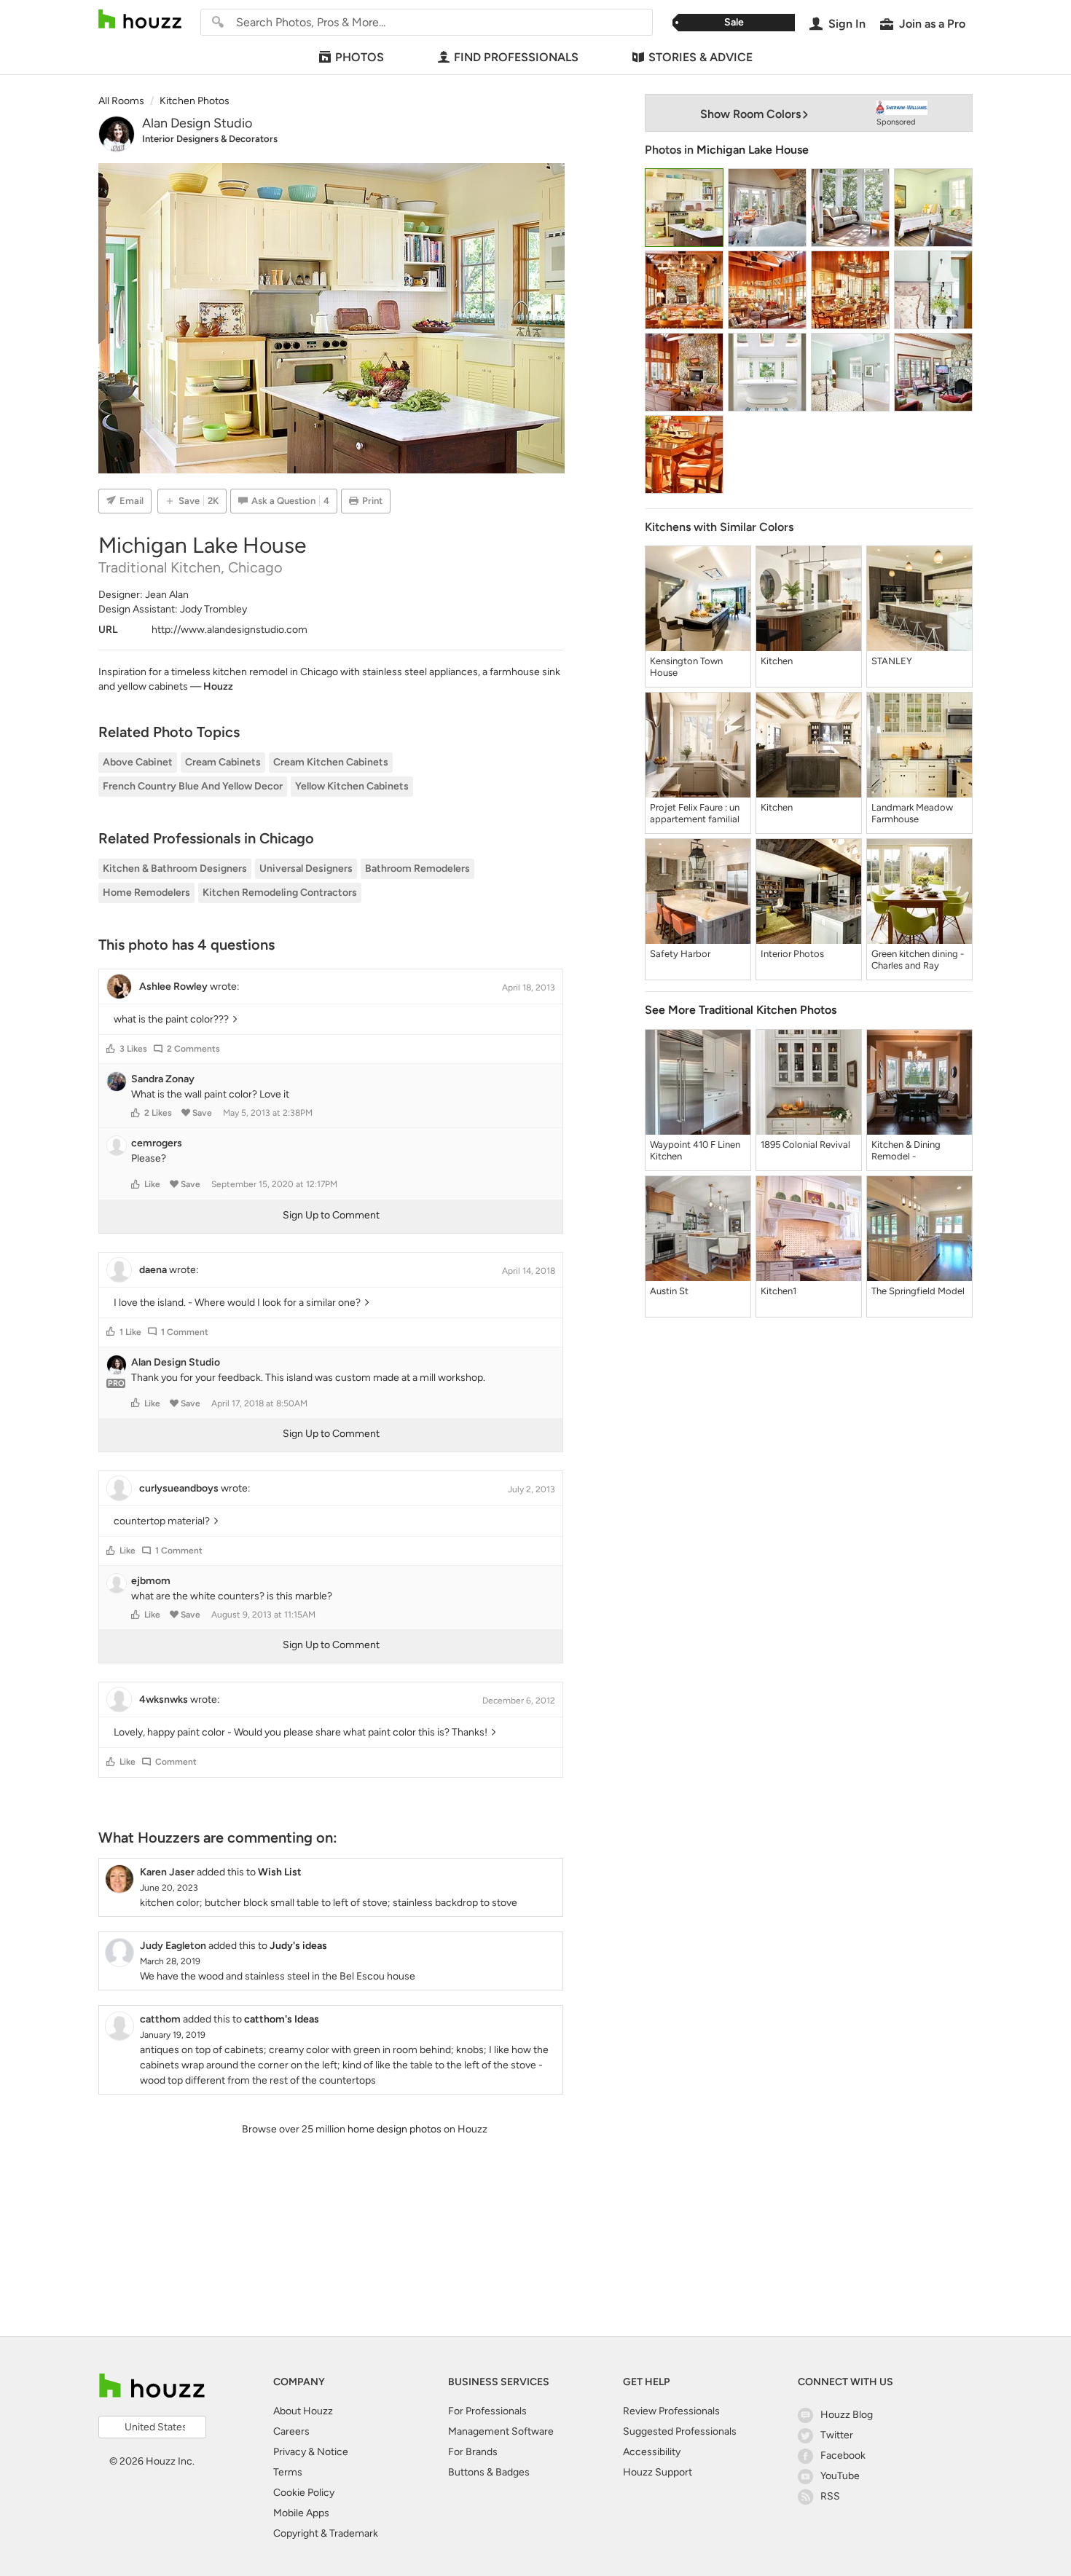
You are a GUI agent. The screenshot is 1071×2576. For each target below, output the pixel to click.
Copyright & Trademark (326, 2533)
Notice (333, 2452)
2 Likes (158, 1113)
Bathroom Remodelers (417, 868)
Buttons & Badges (489, 2472)
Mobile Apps (301, 2513)
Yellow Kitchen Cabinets (352, 786)
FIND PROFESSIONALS (516, 57)
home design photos (395, 2129)
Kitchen (777, 661)
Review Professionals (671, 2411)
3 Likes (133, 1049)
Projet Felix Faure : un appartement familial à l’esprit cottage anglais (695, 814)
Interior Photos (792, 954)
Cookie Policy (304, 2493)
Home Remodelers (146, 893)
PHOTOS (360, 57)
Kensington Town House (686, 667)
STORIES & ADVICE (701, 57)
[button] (111, 1049)
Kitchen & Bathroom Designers (175, 868)
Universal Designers (306, 868)
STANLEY (892, 661)
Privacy (290, 2452)
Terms (288, 2472)
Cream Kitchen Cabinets (331, 762)
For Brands (473, 2452)
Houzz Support (658, 2472)
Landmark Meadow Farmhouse (912, 813)
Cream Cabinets (223, 762)
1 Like (130, 1332)
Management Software (501, 2431)
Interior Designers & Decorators (210, 139)
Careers (291, 2431)
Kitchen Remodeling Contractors (280, 893)
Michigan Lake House (753, 150)
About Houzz (303, 2411)
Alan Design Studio (197, 123)
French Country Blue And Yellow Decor (193, 786)
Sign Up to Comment (331, 1215)
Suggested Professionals (680, 2431)
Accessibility (652, 2452)
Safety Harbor (680, 954)
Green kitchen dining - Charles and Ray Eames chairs (918, 960)
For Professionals (487, 2411)
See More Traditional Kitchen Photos (741, 1010)
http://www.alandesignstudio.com (229, 630)
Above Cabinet (138, 762)
